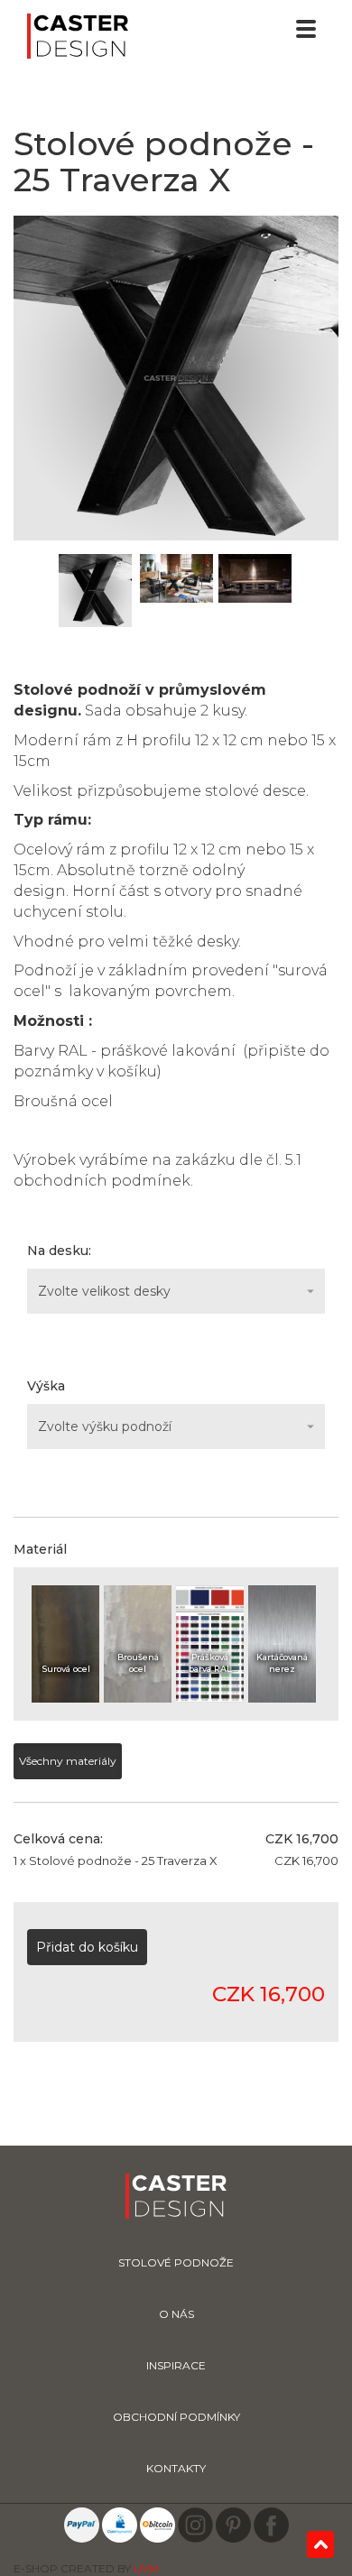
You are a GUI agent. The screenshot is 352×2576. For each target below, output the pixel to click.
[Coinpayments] (120, 2524)
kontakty (176, 2468)
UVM (146, 2568)
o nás (176, 2314)
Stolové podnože (176, 2262)
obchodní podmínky (176, 2417)
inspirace (176, 2365)
